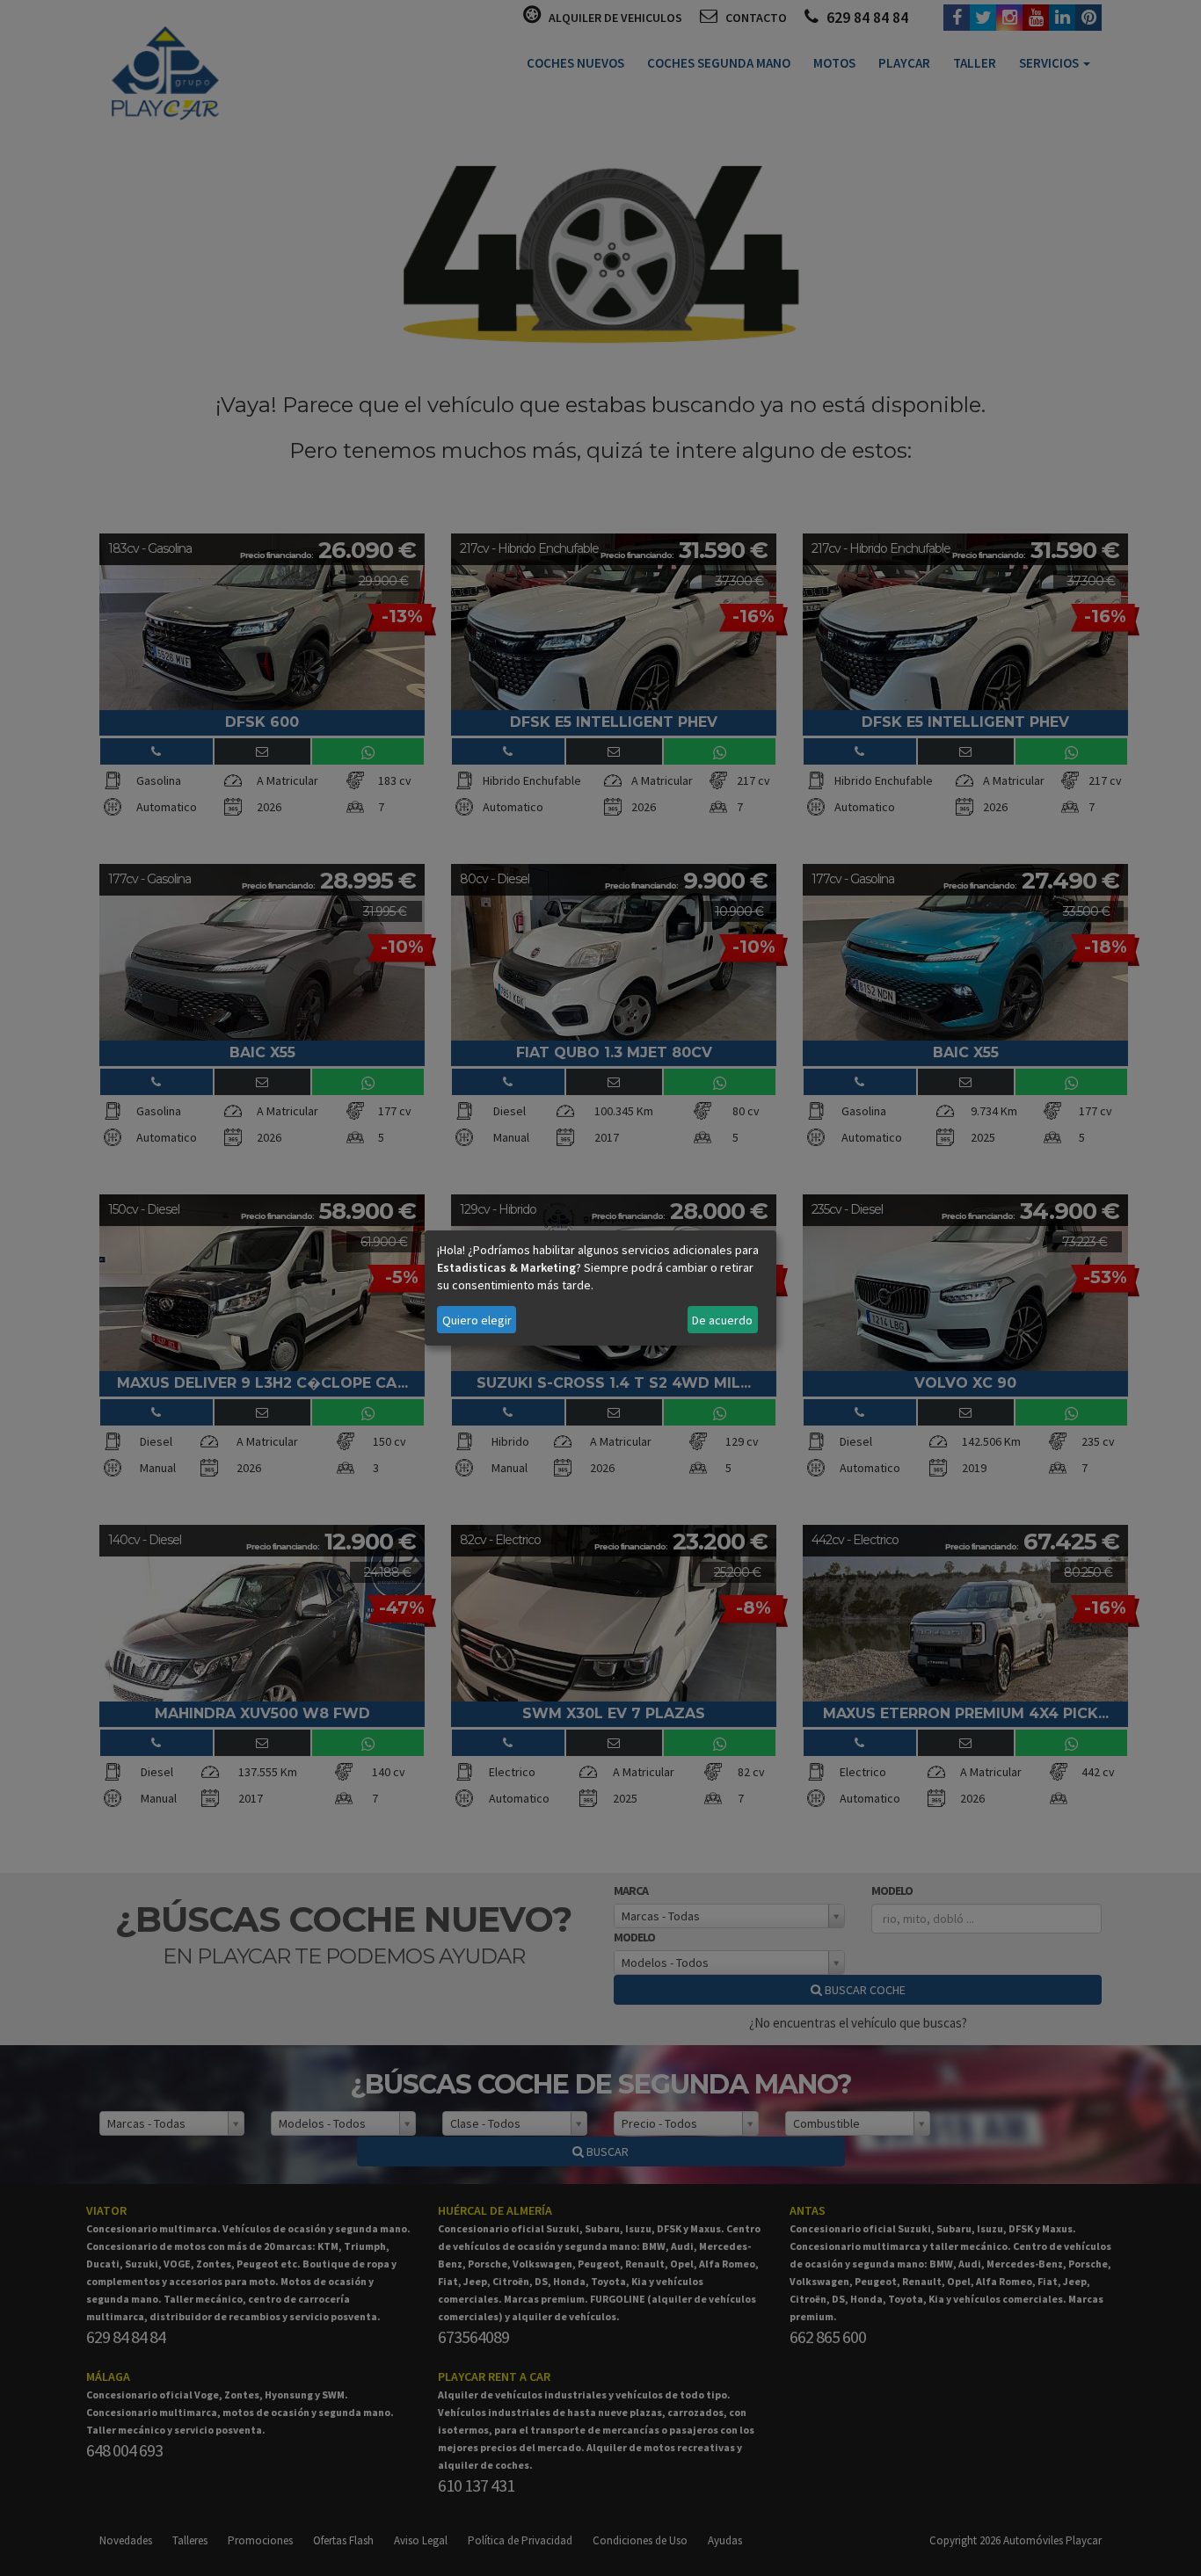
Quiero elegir (477, 1320)
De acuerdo (722, 1320)
